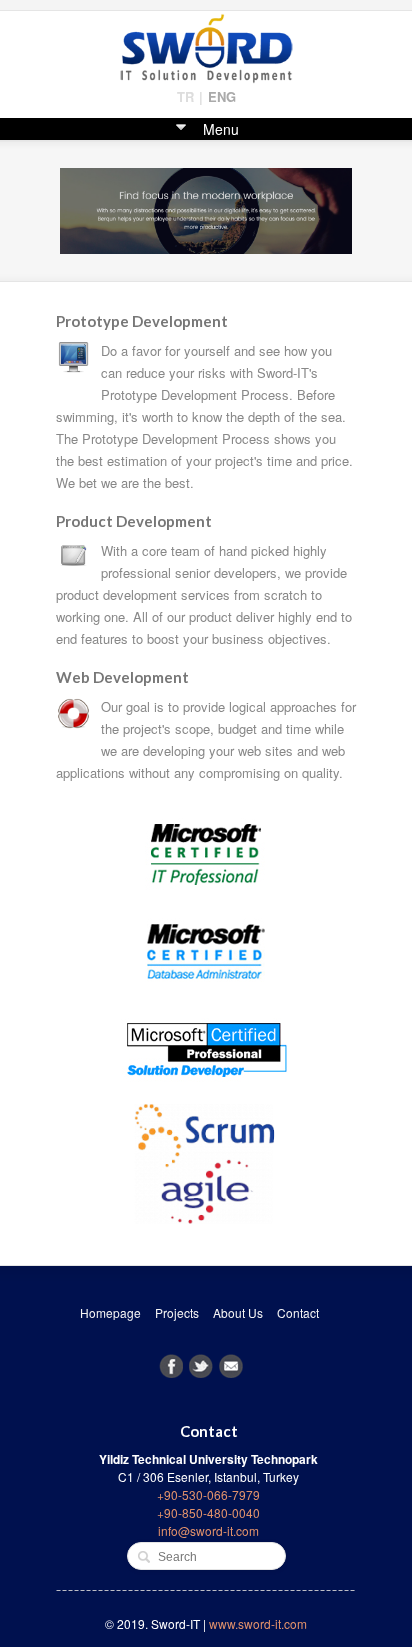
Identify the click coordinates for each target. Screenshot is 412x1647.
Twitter (201, 1366)
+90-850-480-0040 (208, 1512)
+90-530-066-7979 (208, 1494)
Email (231, 1366)
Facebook (171, 1366)
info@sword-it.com (208, 1530)
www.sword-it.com (258, 1623)
